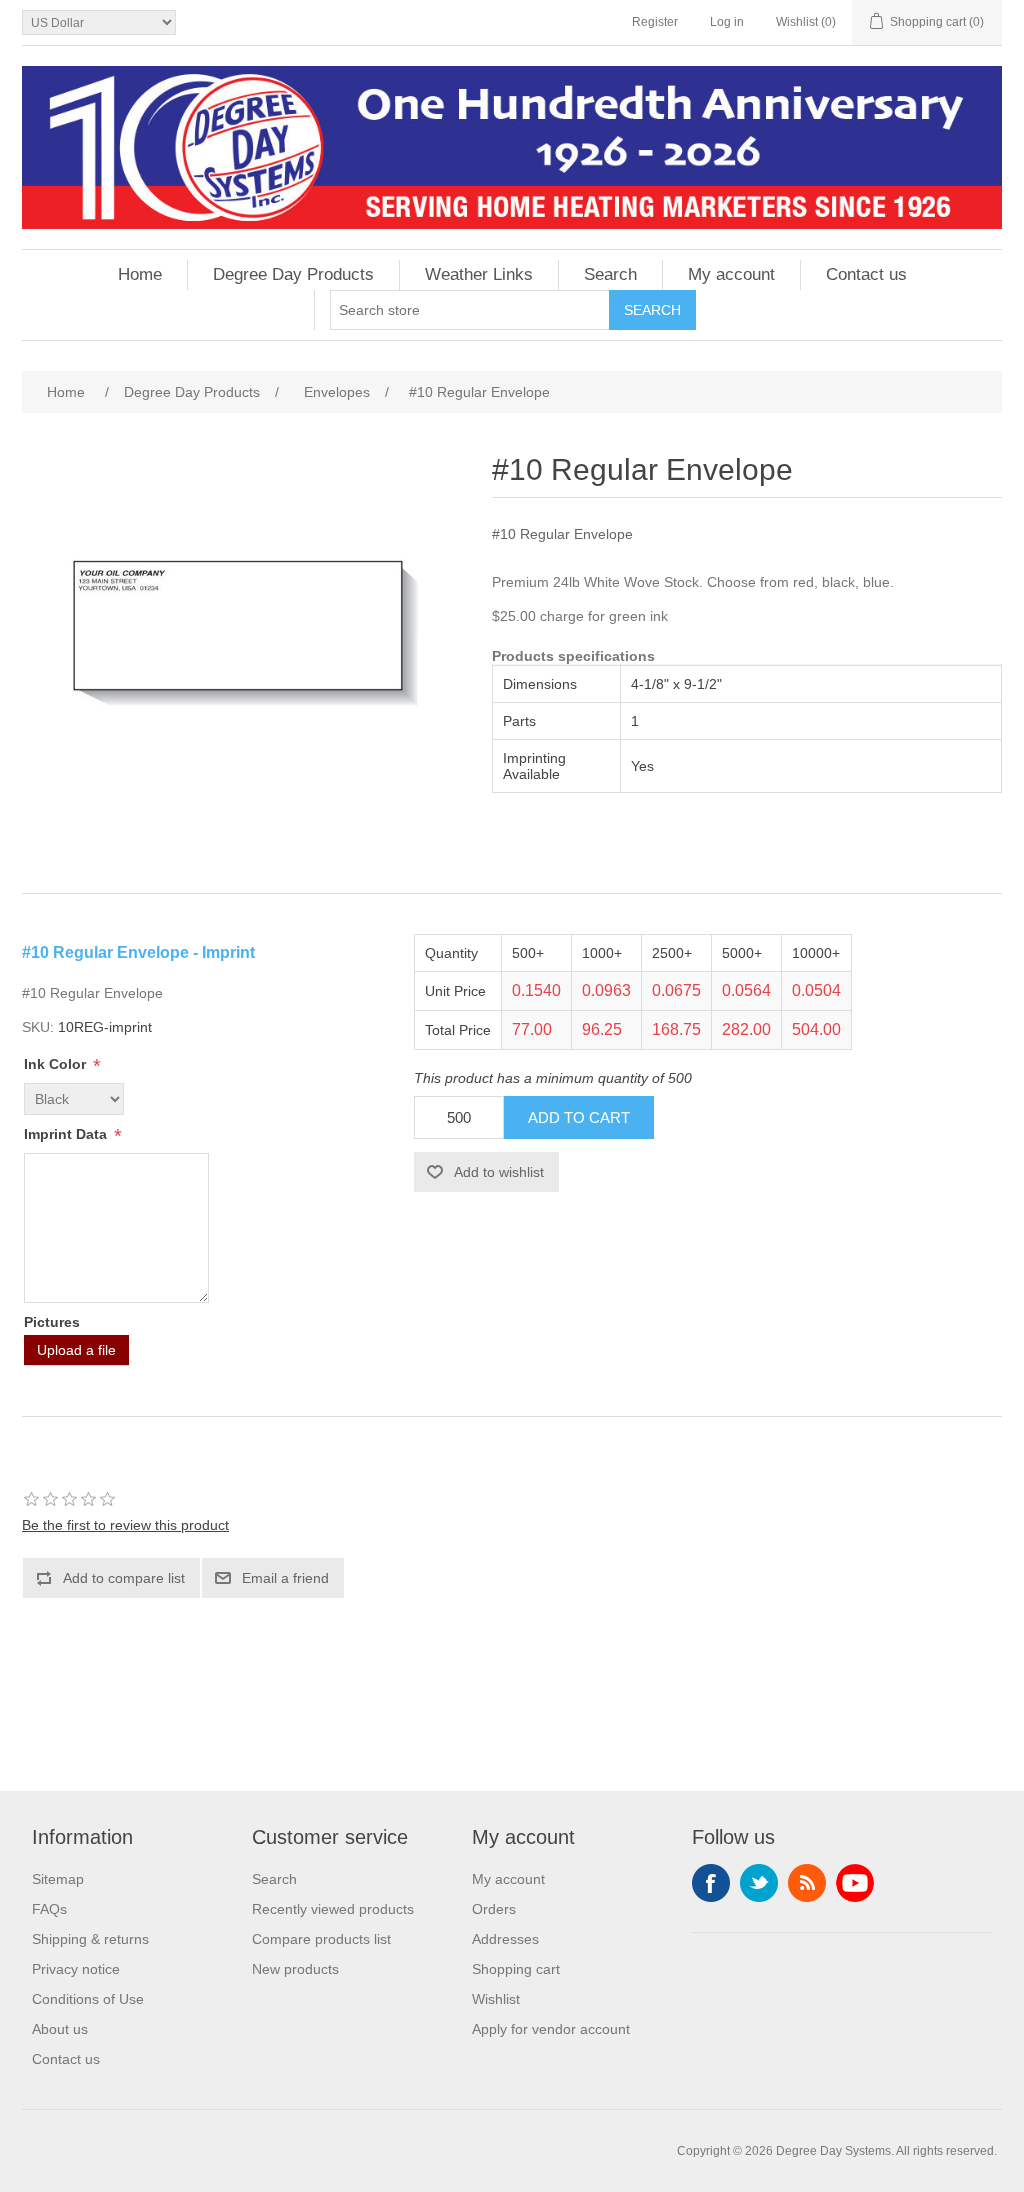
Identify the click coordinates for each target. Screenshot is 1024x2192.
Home (140, 274)
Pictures (52, 1322)
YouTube (855, 1883)
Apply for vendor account (551, 2029)
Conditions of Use (88, 1999)
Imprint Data (67, 1134)
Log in (727, 22)
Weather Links (479, 274)
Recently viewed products (333, 1909)
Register (655, 22)
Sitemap (58, 1879)
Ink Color (57, 1064)
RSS (807, 1883)
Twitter (759, 1883)
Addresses (505, 1939)
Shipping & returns (90, 1939)
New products (295, 1969)
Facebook (711, 1883)
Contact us (866, 274)
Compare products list (321, 1939)
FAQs (49, 1909)
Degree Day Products (293, 274)
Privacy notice (76, 1969)
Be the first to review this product (125, 1525)
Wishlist (496, 1999)
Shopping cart (516, 1969)
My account (731, 274)
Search (610, 274)
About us (60, 2029)
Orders (494, 1909)
